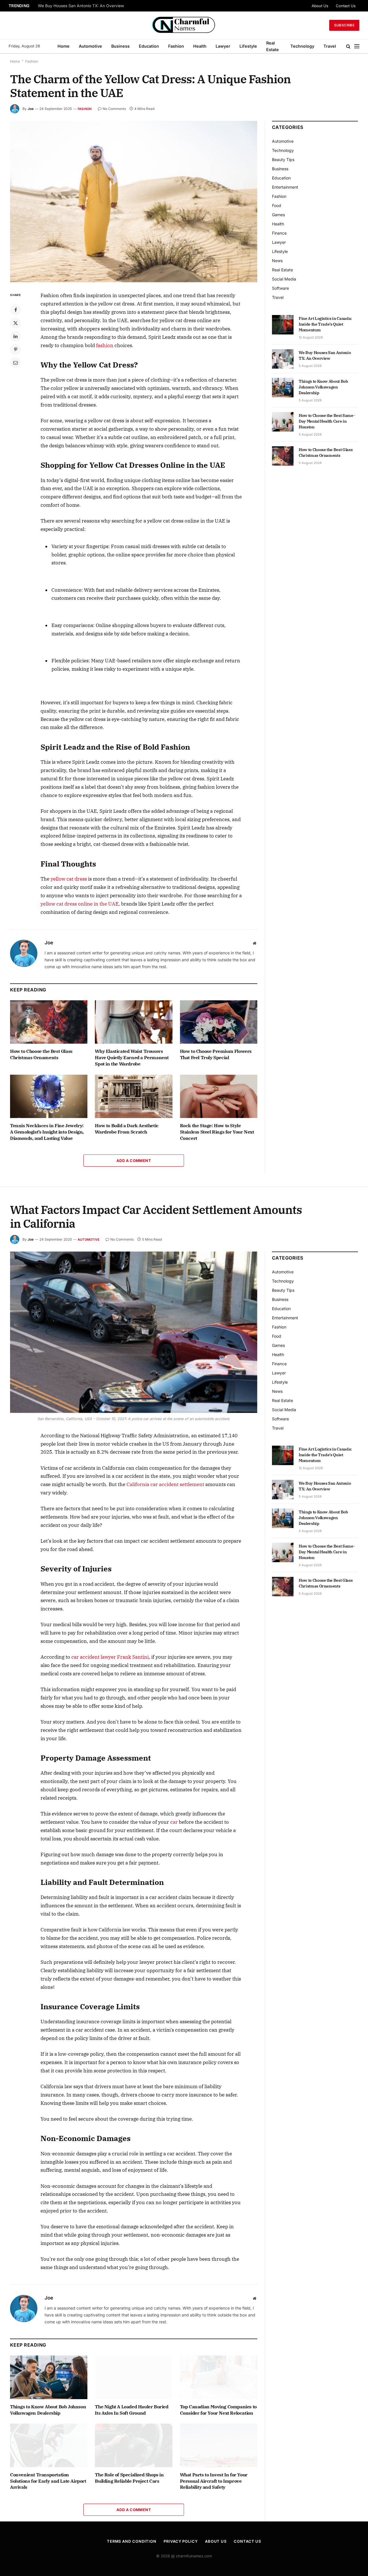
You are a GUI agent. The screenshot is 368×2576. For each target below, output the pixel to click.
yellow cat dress (69, 879)
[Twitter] (16, 323)
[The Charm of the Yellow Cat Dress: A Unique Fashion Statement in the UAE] (134, 202)
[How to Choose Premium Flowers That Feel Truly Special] (219, 1022)
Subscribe (344, 25)
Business (120, 46)
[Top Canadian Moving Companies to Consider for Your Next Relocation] (219, 2377)
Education (149, 46)
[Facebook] (16, 310)
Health (200, 46)
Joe (31, 109)
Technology (302, 46)
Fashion (176, 46)
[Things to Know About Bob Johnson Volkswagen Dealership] (283, 388)
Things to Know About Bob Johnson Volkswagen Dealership (323, 387)
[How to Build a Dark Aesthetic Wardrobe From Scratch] (134, 1096)
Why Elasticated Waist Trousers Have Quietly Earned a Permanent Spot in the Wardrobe (132, 1057)
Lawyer (223, 46)
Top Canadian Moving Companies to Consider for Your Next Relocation (218, 2410)
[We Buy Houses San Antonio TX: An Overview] (283, 359)
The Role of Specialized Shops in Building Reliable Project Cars (129, 2478)
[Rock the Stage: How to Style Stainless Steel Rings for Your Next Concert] (219, 1096)
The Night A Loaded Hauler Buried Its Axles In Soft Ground (132, 2410)
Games (278, 215)
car (174, 1822)
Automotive (90, 46)
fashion (105, 345)
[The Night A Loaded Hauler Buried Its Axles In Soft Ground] (134, 2377)
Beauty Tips (283, 159)
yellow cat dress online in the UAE (79, 904)
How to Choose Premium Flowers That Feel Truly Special (216, 1054)
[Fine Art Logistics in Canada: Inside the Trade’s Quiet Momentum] (283, 325)
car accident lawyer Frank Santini (110, 1657)
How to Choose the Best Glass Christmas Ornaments (41, 1054)
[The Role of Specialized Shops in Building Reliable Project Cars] (134, 2445)
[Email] (16, 363)
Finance (279, 233)
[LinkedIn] (16, 336)
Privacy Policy (181, 2541)
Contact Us (346, 6)
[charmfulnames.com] (184, 25)
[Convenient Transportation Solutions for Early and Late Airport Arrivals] (49, 2445)
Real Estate (273, 46)
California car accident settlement (165, 1484)
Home (64, 46)
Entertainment (285, 187)
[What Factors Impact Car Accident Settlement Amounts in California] (134, 1332)
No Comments (114, 109)
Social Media (284, 279)
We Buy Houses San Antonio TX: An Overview (81, 6)
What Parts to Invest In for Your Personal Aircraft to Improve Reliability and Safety (214, 2481)
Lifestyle (248, 46)
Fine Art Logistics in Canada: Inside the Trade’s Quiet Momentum (325, 324)
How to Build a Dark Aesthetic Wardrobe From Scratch (127, 1129)
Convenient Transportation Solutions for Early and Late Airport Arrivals (48, 2481)
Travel (330, 46)
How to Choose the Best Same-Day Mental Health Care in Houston (327, 421)
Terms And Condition (132, 2541)
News (277, 261)
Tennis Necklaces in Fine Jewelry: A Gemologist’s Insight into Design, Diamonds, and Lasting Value (47, 1132)
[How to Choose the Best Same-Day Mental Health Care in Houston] (283, 422)
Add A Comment (134, 1161)
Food (277, 205)
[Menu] (357, 46)
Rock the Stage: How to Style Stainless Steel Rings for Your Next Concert (217, 1132)
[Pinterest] (16, 349)
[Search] (348, 46)
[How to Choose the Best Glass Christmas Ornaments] (49, 1022)
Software (280, 288)
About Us (320, 6)
